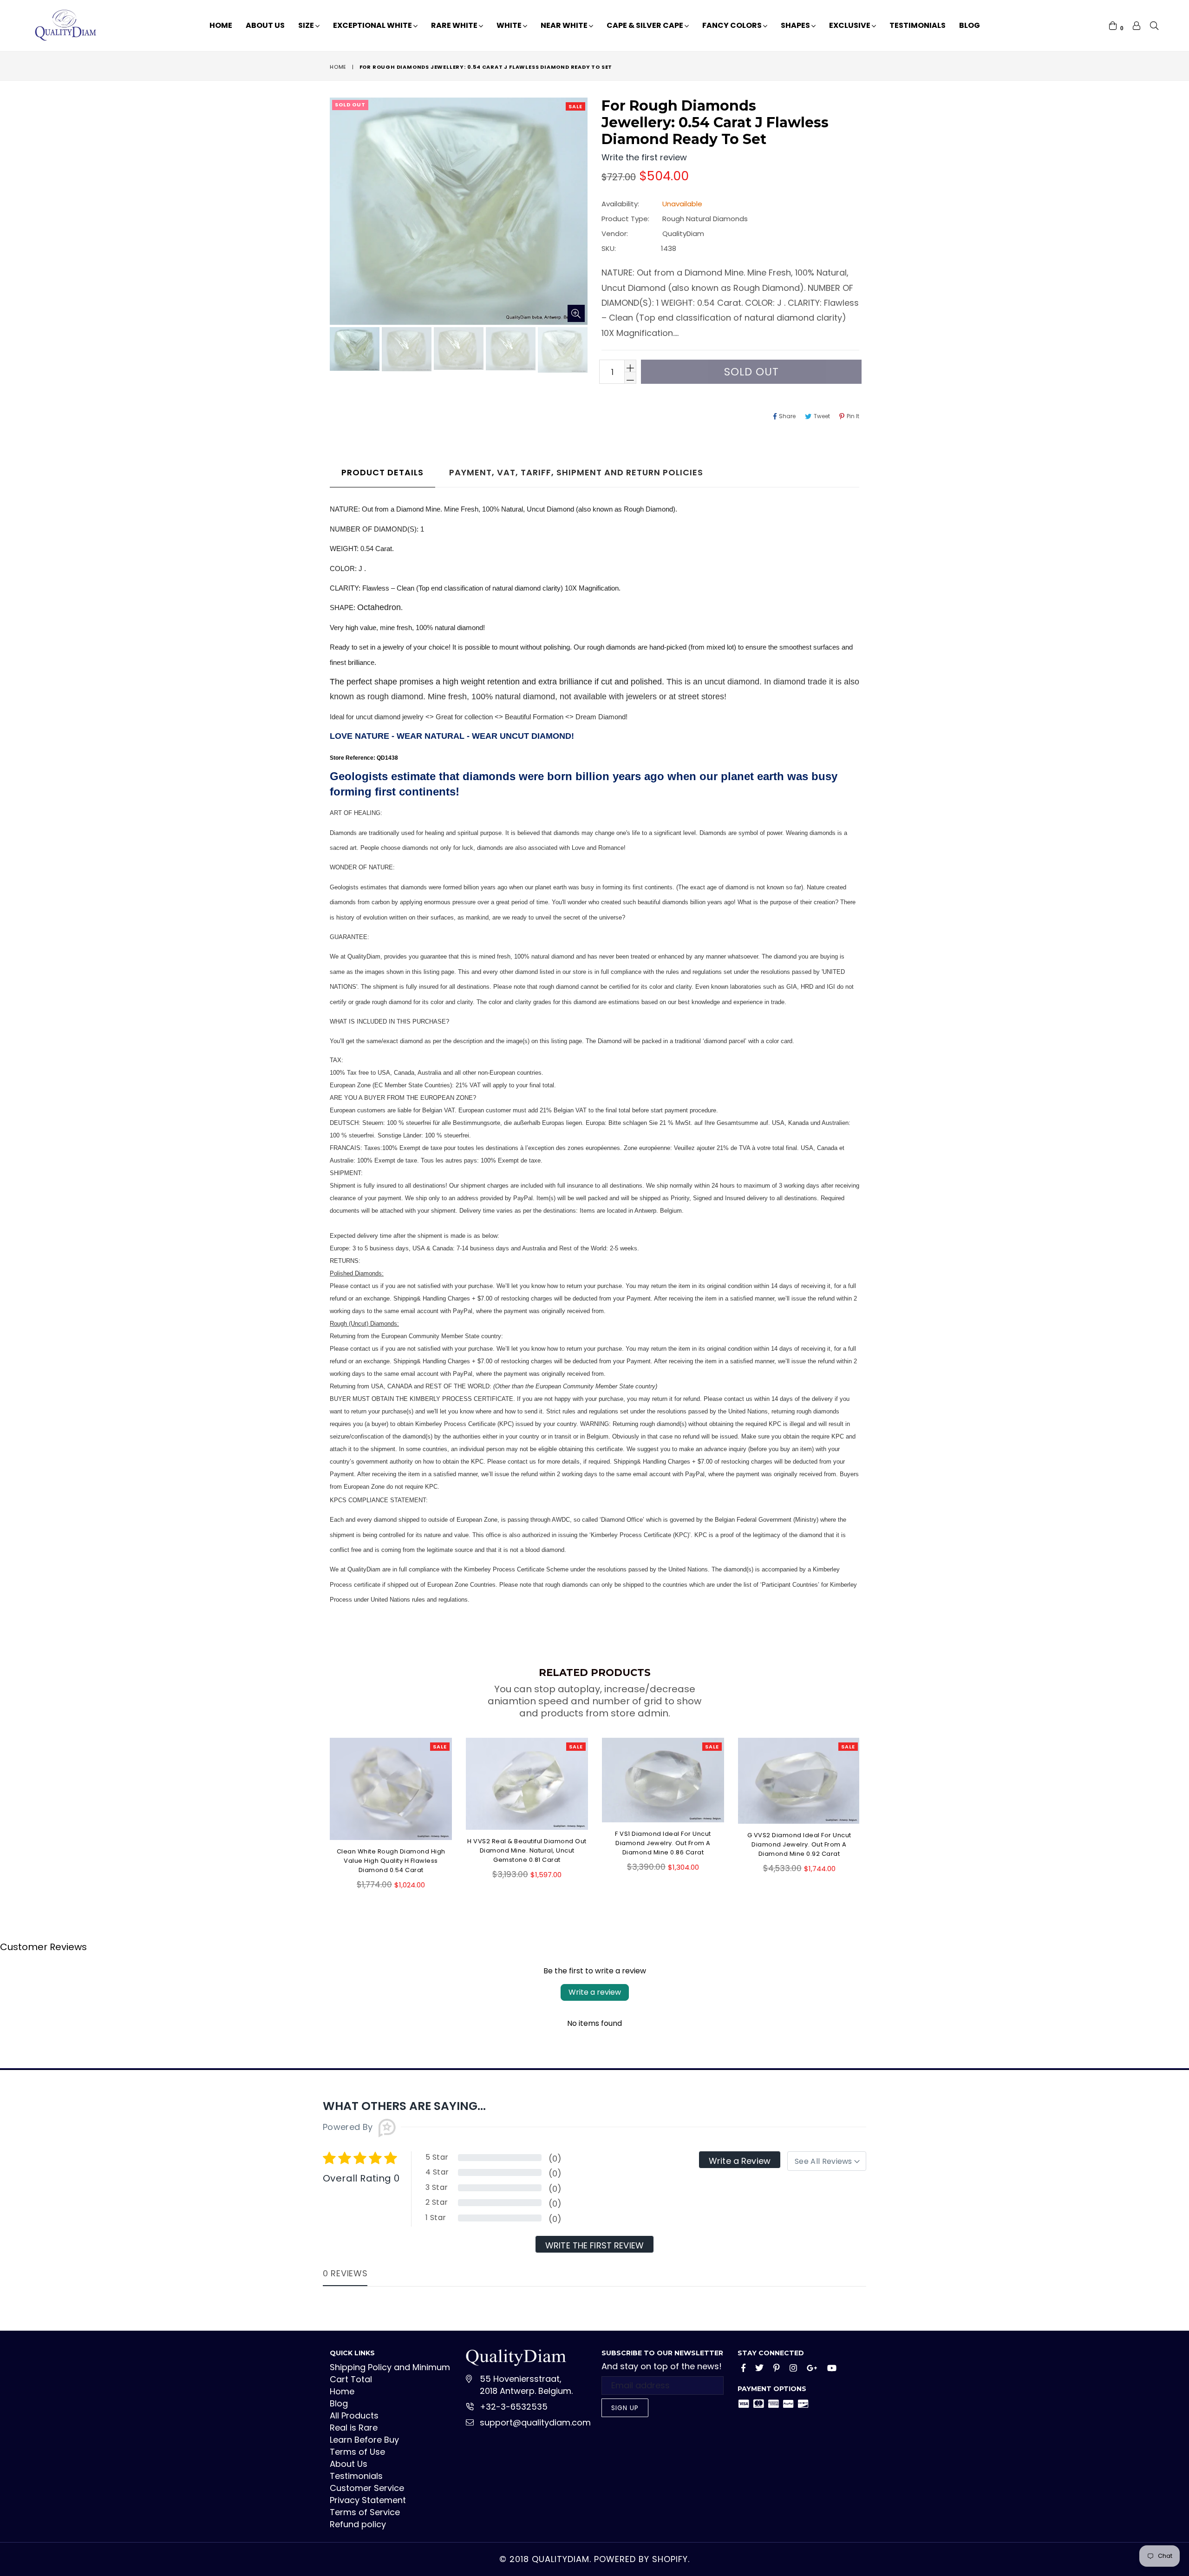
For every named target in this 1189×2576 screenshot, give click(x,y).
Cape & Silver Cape (646, 25)
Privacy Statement (368, 2500)
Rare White (455, 25)
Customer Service (367, 2488)
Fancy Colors (733, 25)
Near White (565, 25)
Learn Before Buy (364, 2440)
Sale (575, 106)
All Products (354, 2415)
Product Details (382, 472)
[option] (353, 350)
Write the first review (594, 2245)
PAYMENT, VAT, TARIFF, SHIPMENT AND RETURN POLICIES (576, 472)
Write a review (595, 1992)
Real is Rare (354, 2428)
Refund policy (358, 2524)
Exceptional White (373, 25)
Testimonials (918, 25)
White (510, 25)
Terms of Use (357, 2452)
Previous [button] (320, 1807)
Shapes (796, 25)
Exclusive (850, 25)
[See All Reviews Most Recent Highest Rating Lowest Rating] (827, 2161)
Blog (970, 25)
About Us (265, 25)
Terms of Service (365, 2512)
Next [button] (869, 1807)
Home (221, 25)
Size (307, 25)
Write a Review (740, 2161)
